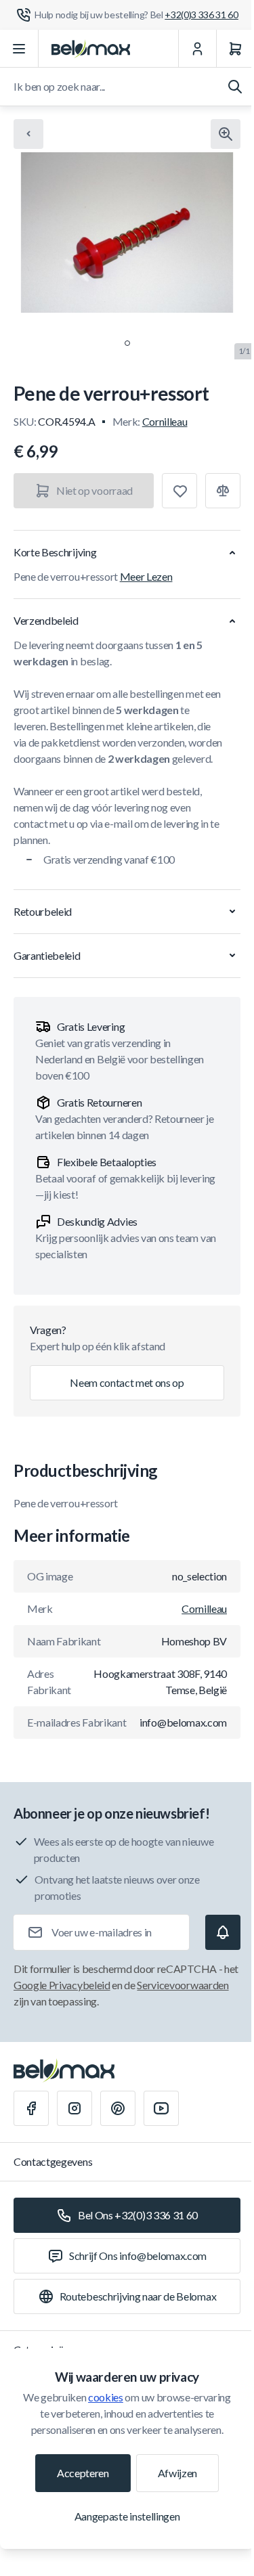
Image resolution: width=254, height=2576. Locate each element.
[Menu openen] (19, 49)
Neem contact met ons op (127, 1382)
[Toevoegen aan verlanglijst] (179, 491)
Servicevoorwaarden (183, 1985)
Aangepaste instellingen (127, 2516)
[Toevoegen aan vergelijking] (223, 491)
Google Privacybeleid (62, 1985)
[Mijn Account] (197, 49)
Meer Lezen (146, 576)
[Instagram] (75, 2108)
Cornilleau (165, 421)
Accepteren (83, 2473)
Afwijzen (177, 2473)
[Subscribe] (223, 1932)
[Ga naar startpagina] (91, 49)
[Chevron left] (28, 134)
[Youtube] (161, 2108)
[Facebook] (31, 2108)
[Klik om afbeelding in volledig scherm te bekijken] (226, 134)
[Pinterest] (118, 2108)
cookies (106, 2397)
